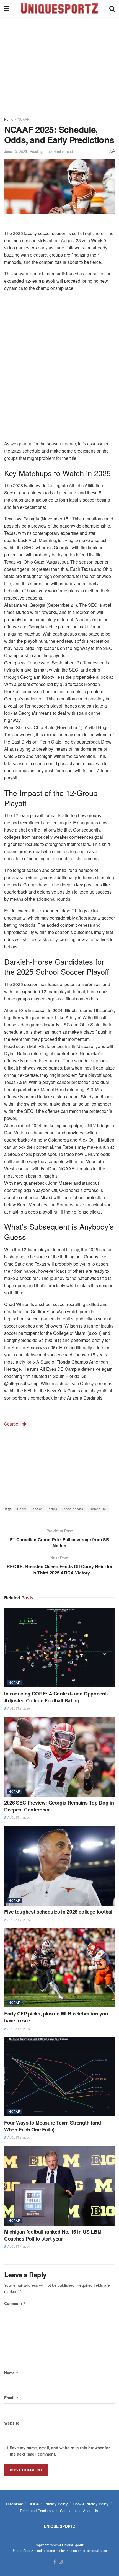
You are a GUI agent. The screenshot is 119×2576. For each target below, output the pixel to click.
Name (11, 2373)
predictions (73, 1509)
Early (22, 1509)
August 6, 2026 (18, 2029)
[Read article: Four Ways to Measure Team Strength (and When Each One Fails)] (59, 2077)
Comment (15, 2303)
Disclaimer (15, 2504)
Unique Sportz (73, 2545)
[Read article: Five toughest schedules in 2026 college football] (59, 1866)
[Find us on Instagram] (61, 2562)
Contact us (69, 2511)
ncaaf (37, 1509)
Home (9, 119)
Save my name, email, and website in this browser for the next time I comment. (60, 2451)
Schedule (98, 1509)
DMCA (34, 2504)
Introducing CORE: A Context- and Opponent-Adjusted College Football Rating (56, 1697)
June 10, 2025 (15, 151)
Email (11, 2398)
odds (53, 1509)
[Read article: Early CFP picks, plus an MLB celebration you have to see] (59, 1968)
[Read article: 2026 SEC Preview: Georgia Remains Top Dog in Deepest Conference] (59, 1757)
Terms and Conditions (37, 2511)
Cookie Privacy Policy (91, 2504)
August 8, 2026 (18, 1708)
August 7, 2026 (18, 1818)
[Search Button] (112, 8)
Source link (15, 1424)
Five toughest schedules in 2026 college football (59, 1912)
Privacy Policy (56, 2504)
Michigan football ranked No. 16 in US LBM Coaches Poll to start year (53, 2235)
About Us (90, 2511)
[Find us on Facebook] (55, 2562)
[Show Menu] (7, 8)
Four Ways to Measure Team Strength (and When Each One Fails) (53, 2126)
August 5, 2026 (18, 2138)
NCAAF (23, 119)
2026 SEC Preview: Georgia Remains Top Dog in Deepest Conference (59, 1806)
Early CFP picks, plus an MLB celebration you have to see (56, 2017)
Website (12, 2423)
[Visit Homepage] (59, 8)
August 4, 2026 (18, 2247)
